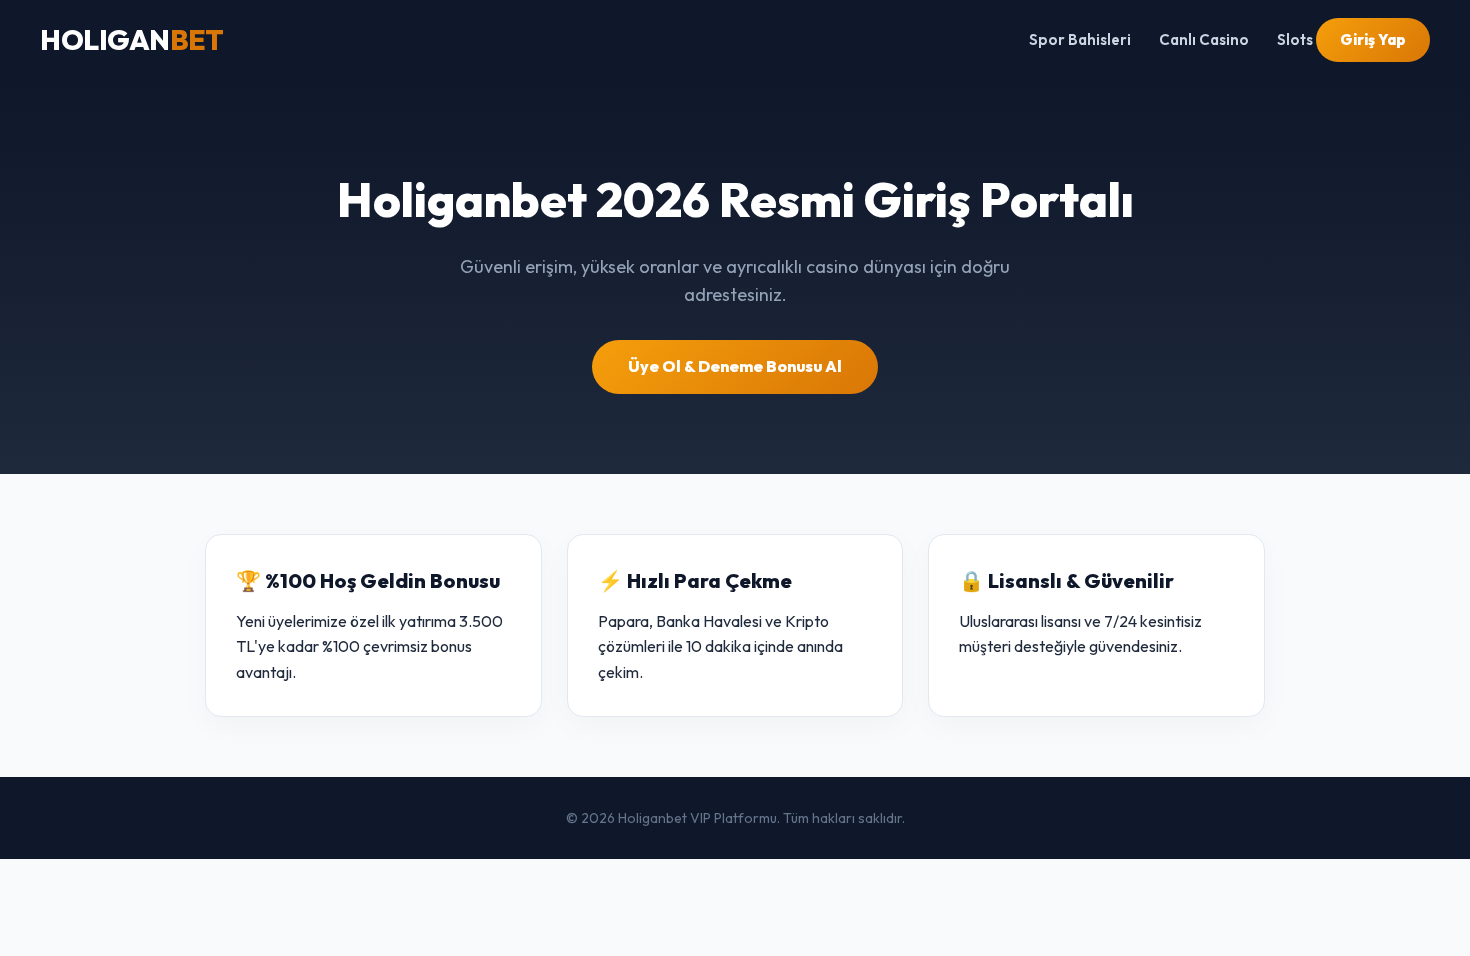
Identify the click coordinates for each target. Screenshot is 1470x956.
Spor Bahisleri (1080, 39)
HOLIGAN (131, 39)
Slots (1295, 39)
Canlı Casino (1204, 39)
